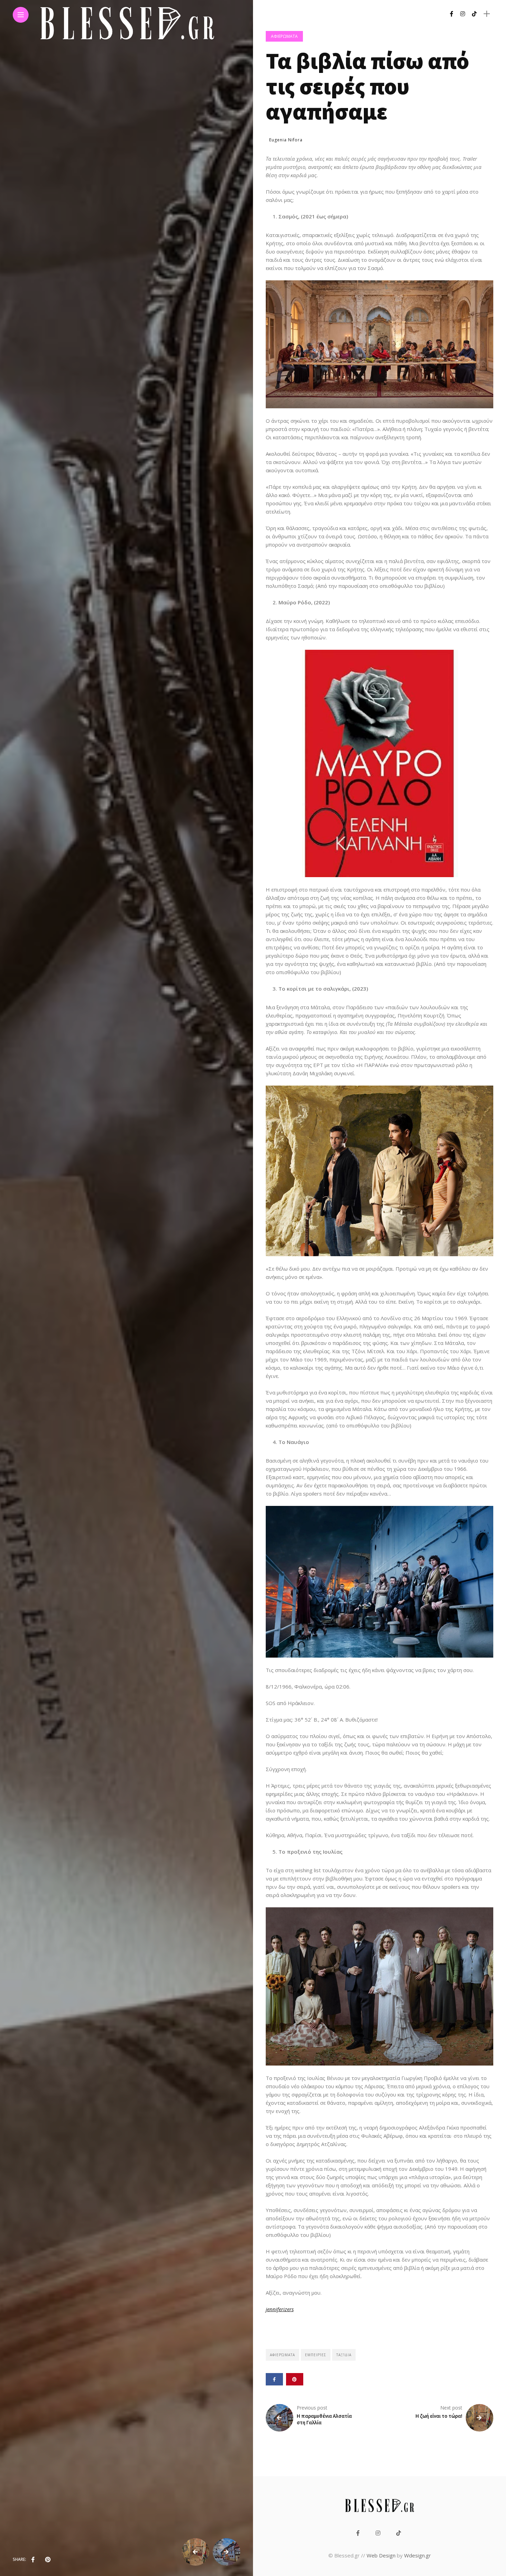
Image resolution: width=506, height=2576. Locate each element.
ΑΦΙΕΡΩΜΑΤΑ (284, 36)
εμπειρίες (316, 2355)
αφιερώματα (282, 2355)
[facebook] (33, 2559)
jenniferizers (280, 2309)
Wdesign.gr (418, 2555)
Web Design (381, 2555)
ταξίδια (344, 2355)
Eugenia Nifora (286, 140)
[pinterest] (48, 2559)
